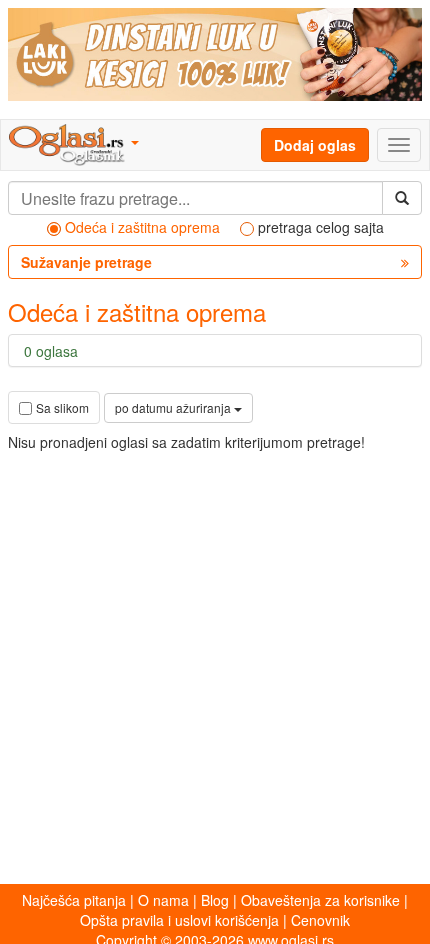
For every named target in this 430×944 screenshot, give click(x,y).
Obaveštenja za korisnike (320, 900)
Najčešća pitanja (74, 900)
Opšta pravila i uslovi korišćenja (179, 920)
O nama (163, 900)
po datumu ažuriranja (174, 407)
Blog (215, 900)
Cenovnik (320, 920)
